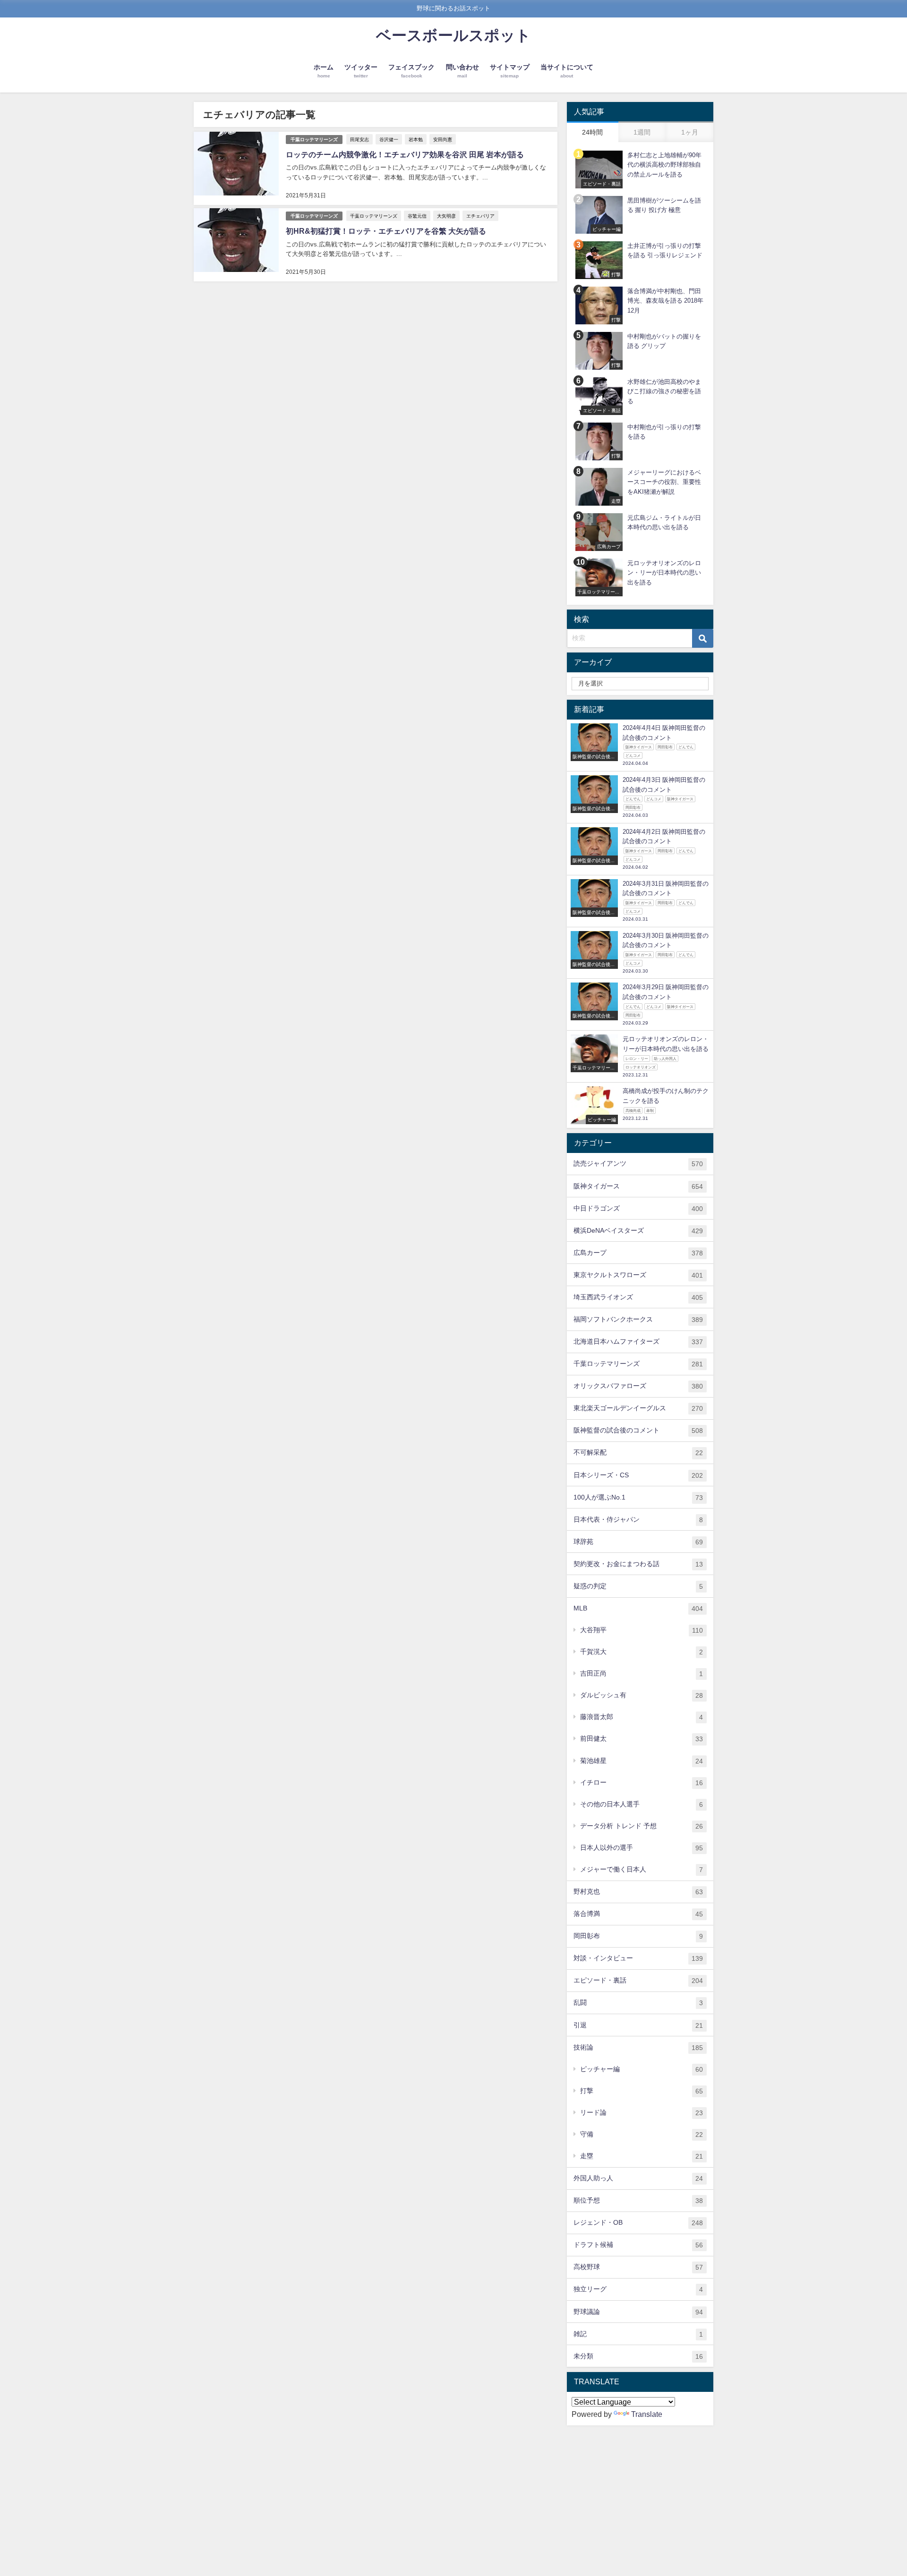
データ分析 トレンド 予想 (642, 1826)
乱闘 (638, 2003)
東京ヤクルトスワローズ (638, 1275)
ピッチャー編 (642, 2069)
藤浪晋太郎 (642, 1717)
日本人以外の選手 (642, 1848)
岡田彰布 (638, 1936)
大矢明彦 (446, 216)
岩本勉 (416, 139)
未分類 (638, 2356)
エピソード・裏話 (638, 1980)
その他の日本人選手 (642, 1804)
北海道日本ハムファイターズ (638, 1342)
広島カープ (638, 1253)
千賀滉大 (642, 1652)
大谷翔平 (642, 1630)
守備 (642, 2134)
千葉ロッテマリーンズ (314, 140)
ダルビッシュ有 (642, 1695)
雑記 (638, 2334)
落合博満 (638, 1914)
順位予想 (638, 2200)
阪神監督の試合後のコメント (638, 1430)
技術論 (638, 2047)
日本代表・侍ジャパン (638, 1520)
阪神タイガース (638, 1186)
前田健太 (642, 1739)
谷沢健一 (389, 139)
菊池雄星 (642, 1761)
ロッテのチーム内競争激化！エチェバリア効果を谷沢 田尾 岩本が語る (405, 154)
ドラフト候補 (638, 2245)
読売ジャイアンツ (638, 1164)
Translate (647, 2414)
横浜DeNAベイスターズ (638, 1231)
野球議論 (638, 2312)
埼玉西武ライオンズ (638, 1297)
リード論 (642, 2113)
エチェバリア (480, 216)
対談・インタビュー (638, 1958)
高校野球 (638, 2267)
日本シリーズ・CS (638, 1475)
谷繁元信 (417, 216)
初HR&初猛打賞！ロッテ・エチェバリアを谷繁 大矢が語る (386, 231)
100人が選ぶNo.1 (638, 1497)
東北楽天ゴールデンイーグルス (638, 1408)
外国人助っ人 (638, 2178)
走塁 (642, 2156)
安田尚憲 (443, 139)
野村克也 (638, 1892)
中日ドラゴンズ (638, 1208)
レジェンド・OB (638, 2223)
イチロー (642, 1783)
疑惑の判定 (638, 1586)
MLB (638, 1608)
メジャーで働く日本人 (642, 1869)
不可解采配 (638, 1453)
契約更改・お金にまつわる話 (638, 1564)
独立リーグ (638, 2289)
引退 (638, 2025)
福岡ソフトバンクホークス (638, 1319)
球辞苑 (638, 1542)
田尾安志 (359, 139)
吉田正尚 (642, 1674)
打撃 (642, 2091)
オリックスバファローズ (638, 1386)
